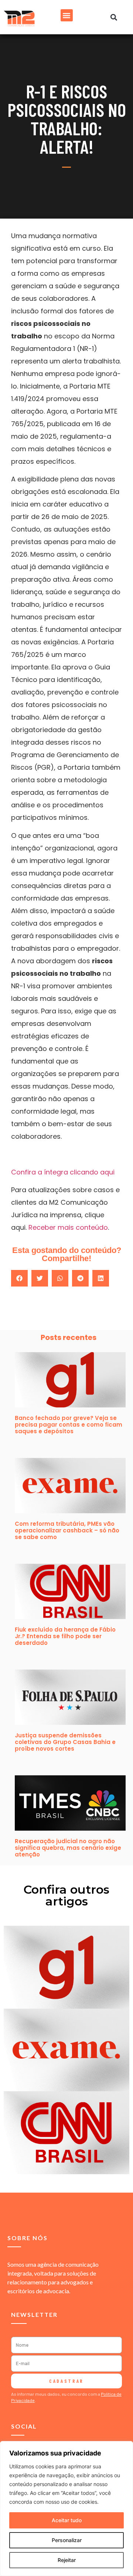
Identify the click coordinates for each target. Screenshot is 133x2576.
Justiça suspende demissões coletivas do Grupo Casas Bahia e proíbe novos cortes (65, 1742)
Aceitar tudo (67, 2520)
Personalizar (67, 2540)
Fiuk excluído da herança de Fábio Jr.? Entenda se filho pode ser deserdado (65, 1636)
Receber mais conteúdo (68, 1227)
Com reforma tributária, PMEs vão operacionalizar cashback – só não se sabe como (67, 1530)
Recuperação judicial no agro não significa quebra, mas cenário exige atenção (68, 1848)
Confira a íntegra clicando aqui (63, 1172)
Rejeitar (67, 2560)
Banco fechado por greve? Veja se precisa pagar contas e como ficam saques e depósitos (69, 1425)
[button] (67, 15)
